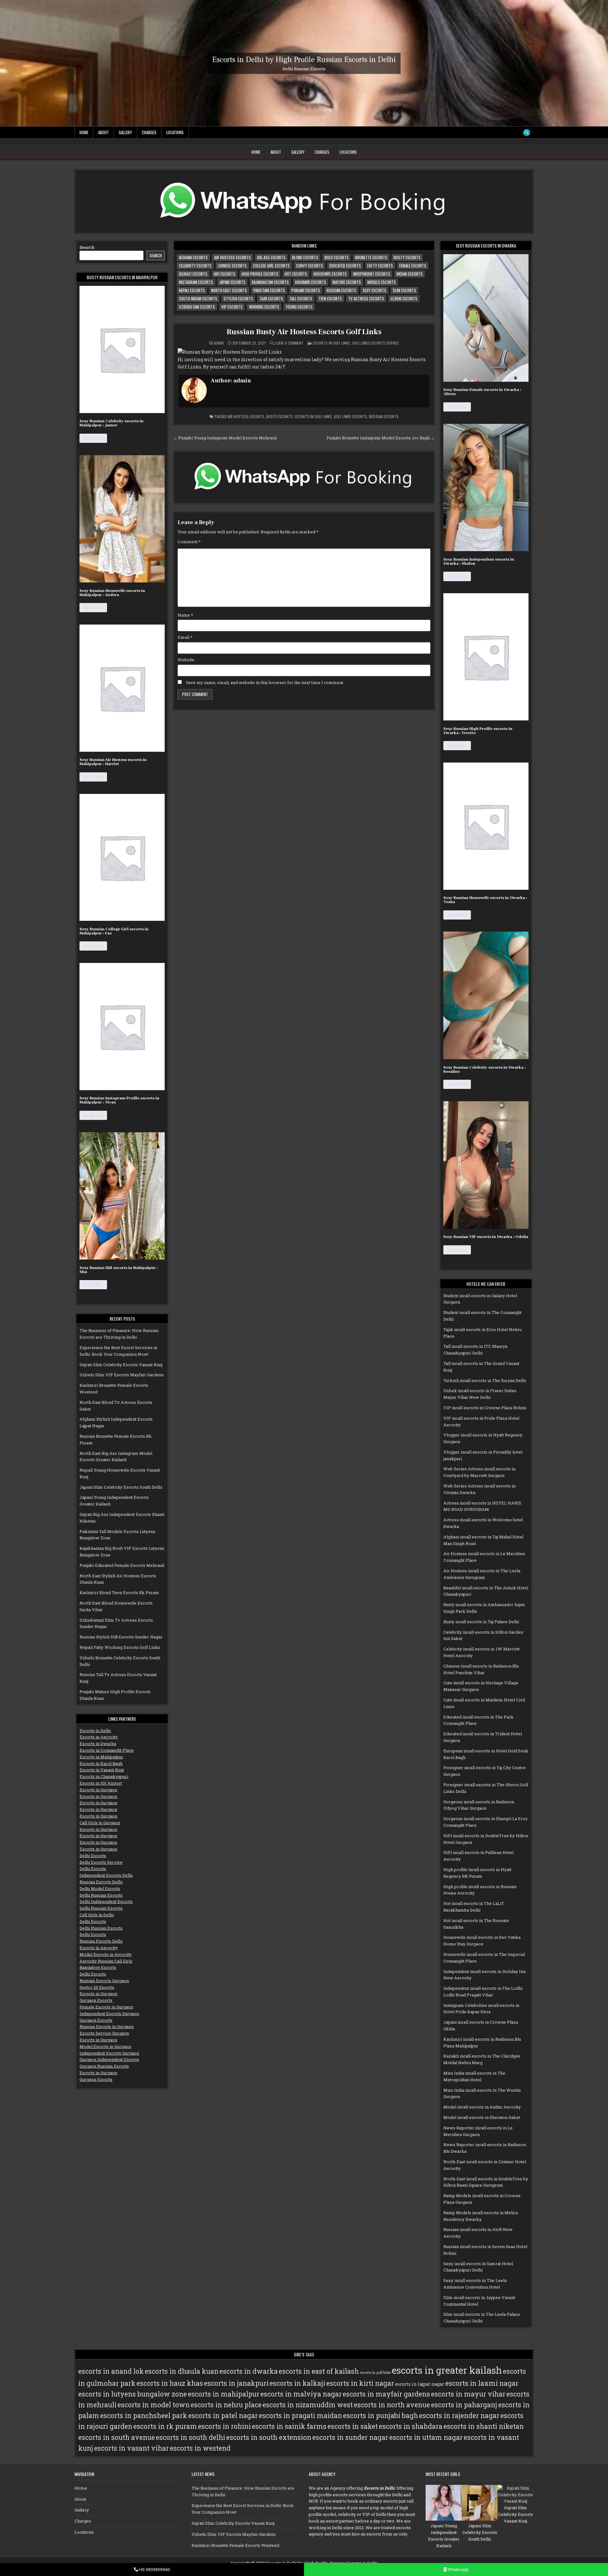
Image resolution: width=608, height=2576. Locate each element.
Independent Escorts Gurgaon (109, 2014)
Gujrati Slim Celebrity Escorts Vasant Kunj (121, 1365)
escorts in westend (200, 2448)
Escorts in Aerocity (99, 1737)
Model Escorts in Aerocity (106, 1954)
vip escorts (232, 307)
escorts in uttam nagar (426, 2437)
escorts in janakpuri (236, 2383)
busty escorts (407, 257)
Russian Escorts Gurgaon (104, 1981)
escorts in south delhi (190, 2437)
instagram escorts (196, 282)
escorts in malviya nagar (301, 2394)
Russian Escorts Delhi (101, 1882)
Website (186, 660)
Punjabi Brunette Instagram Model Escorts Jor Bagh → (381, 438)
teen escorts (330, 298)
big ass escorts (271, 257)
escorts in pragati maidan (300, 2416)
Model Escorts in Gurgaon (105, 2046)
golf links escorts (350, 416)
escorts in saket (353, 2426)
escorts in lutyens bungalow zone (133, 2394)
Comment (189, 542)
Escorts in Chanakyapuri (104, 1776)
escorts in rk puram (165, 2426)
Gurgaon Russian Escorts (104, 2066)
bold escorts (337, 257)
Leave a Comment (289, 343)
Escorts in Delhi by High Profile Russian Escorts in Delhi (304, 59)
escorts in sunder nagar (350, 2437)
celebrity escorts (195, 266)
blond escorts (305, 257)
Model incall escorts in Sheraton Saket (482, 2117)
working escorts (264, 307)
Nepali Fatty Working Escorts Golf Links (120, 1647)
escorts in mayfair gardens (386, 2394)
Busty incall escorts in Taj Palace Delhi (481, 1622)
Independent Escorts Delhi (106, 1875)
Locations (175, 132)
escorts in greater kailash (447, 2370)
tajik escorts (271, 298)
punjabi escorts (306, 290)
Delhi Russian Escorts (101, 1895)
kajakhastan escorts (270, 282)
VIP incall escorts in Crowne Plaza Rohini (485, 1408)
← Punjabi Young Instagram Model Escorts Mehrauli (225, 438)
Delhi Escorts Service (101, 1862)
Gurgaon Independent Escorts (109, 2059)
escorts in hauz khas (170, 2383)
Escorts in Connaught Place (107, 1750)
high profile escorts (260, 274)
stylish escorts (238, 298)
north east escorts (229, 290)
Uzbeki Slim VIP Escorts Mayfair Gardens (122, 1375)
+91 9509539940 (154, 2569)
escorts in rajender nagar (459, 2416)
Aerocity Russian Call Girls (106, 1961)
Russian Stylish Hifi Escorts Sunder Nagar (121, 1637)
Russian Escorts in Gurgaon (107, 2026)
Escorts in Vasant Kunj (102, 1770)
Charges (149, 132)
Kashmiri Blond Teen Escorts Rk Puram (119, 1593)
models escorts (382, 282)
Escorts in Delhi (95, 1731)
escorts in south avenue (117, 2437)
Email (185, 637)
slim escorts (404, 290)
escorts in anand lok (111, 2371)
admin (219, 343)
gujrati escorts (193, 274)
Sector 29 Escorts (97, 1987)
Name (185, 615)
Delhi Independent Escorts (106, 1901)
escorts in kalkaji (297, 2383)
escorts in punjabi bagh (380, 2416)
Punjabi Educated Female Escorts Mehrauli (122, 1565)
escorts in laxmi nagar (482, 2383)
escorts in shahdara (411, 2426)
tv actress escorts (366, 298)
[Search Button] (527, 133)
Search (87, 247)
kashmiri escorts (311, 282)
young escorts (299, 307)
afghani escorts (193, 257)
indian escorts (410, 274)
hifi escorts (225, 274)
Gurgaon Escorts (96, 2000)
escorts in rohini (224, 2426)
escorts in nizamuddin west (308, 2405)
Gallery (125, 132)
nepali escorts (192, 290)
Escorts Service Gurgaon (104, 2033)
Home (84, 132)
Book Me (93, 438)
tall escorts (301, 298)
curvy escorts (310, 266)
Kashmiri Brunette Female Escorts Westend (235, 2545)
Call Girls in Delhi (97, 1915)
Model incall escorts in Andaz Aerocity (482, 2107)
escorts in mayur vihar (468, 2394)
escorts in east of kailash (319, 2371)
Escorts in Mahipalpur (101, 1757)
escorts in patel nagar (223, 2416)
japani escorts (232, 282)
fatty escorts (380, 266)
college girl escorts (271, 266)
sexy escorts (374, 290)
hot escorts (296, 274)
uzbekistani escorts (197, 307)
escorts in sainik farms (289, 2426)
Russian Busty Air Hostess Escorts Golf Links (304, 332)
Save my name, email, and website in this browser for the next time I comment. (265, 682)
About (104, 132)
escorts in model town (154, 2405)
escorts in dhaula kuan (182, 2371)
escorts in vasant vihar (131, 2448)
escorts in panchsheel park (144, 2416)
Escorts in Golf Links (332, 343)
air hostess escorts (232, 257)
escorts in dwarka (249, 2371)
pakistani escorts (269, 290)
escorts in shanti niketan (484, 2426)
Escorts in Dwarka (98, 1744)
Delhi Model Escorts (100, 1888)
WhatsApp (458, 2569)
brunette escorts (371, 257)
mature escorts (347, 282)
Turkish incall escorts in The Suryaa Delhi (485, 1380)
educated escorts (345, 266)
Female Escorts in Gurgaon (106, 2007)
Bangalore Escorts (98, 1967)
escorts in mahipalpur (224, 2394)
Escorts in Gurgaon (98, 1790)
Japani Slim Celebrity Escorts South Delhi (121, 1487)
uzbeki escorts (404, 298)
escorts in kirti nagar (360, 2383)
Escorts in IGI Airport (101, 1783)
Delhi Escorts (93, 1856)
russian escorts (341, 290)
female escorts (413, 266)
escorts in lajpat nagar (420, 2384)
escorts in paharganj (464, 2405)
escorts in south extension (269, 2437)
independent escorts (372, 274)
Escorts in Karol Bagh (101, 1763)
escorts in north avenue (392, 2405)
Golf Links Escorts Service (376, 343)
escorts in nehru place (226, 2405)
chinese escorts (232, 266)
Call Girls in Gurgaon (100, 1823)
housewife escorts (330, 274)
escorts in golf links (313, 416)
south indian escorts (198, 298)
